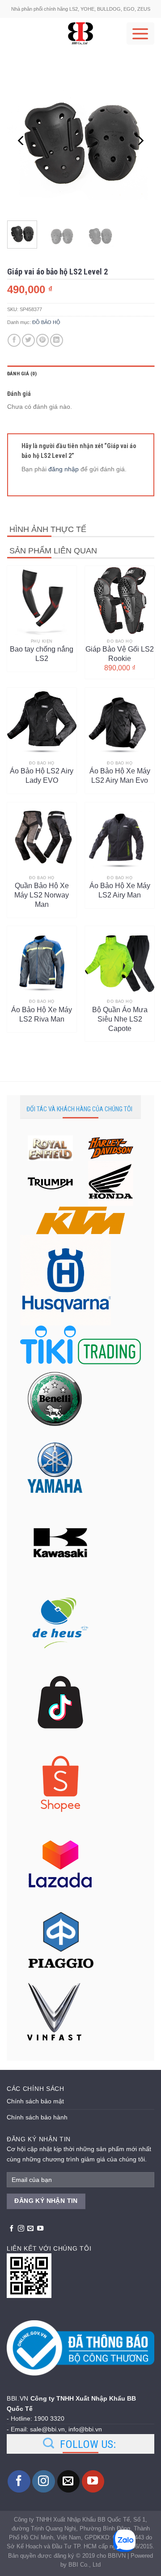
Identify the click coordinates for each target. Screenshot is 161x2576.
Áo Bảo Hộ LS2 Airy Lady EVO (42, 776)
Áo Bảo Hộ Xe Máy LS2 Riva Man (42, 1014)
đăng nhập (64, 469)
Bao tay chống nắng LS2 (42, 654)
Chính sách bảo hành (37, 2117)
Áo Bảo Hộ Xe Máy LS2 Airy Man (120, 890)
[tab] (81, 374)
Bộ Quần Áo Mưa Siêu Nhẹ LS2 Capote (120, 1015)
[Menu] (140, 33)
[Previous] (21, 141)
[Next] (140, 141)
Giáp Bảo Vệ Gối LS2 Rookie (120, 654)
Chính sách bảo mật (35, 2101)
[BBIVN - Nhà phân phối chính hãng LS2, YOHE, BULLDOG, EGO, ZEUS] (80, 33)
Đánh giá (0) (22, 374)
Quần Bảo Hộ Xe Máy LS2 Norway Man (42, 891)
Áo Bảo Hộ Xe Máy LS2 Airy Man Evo (120, 776)
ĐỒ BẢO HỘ (46, 322)
